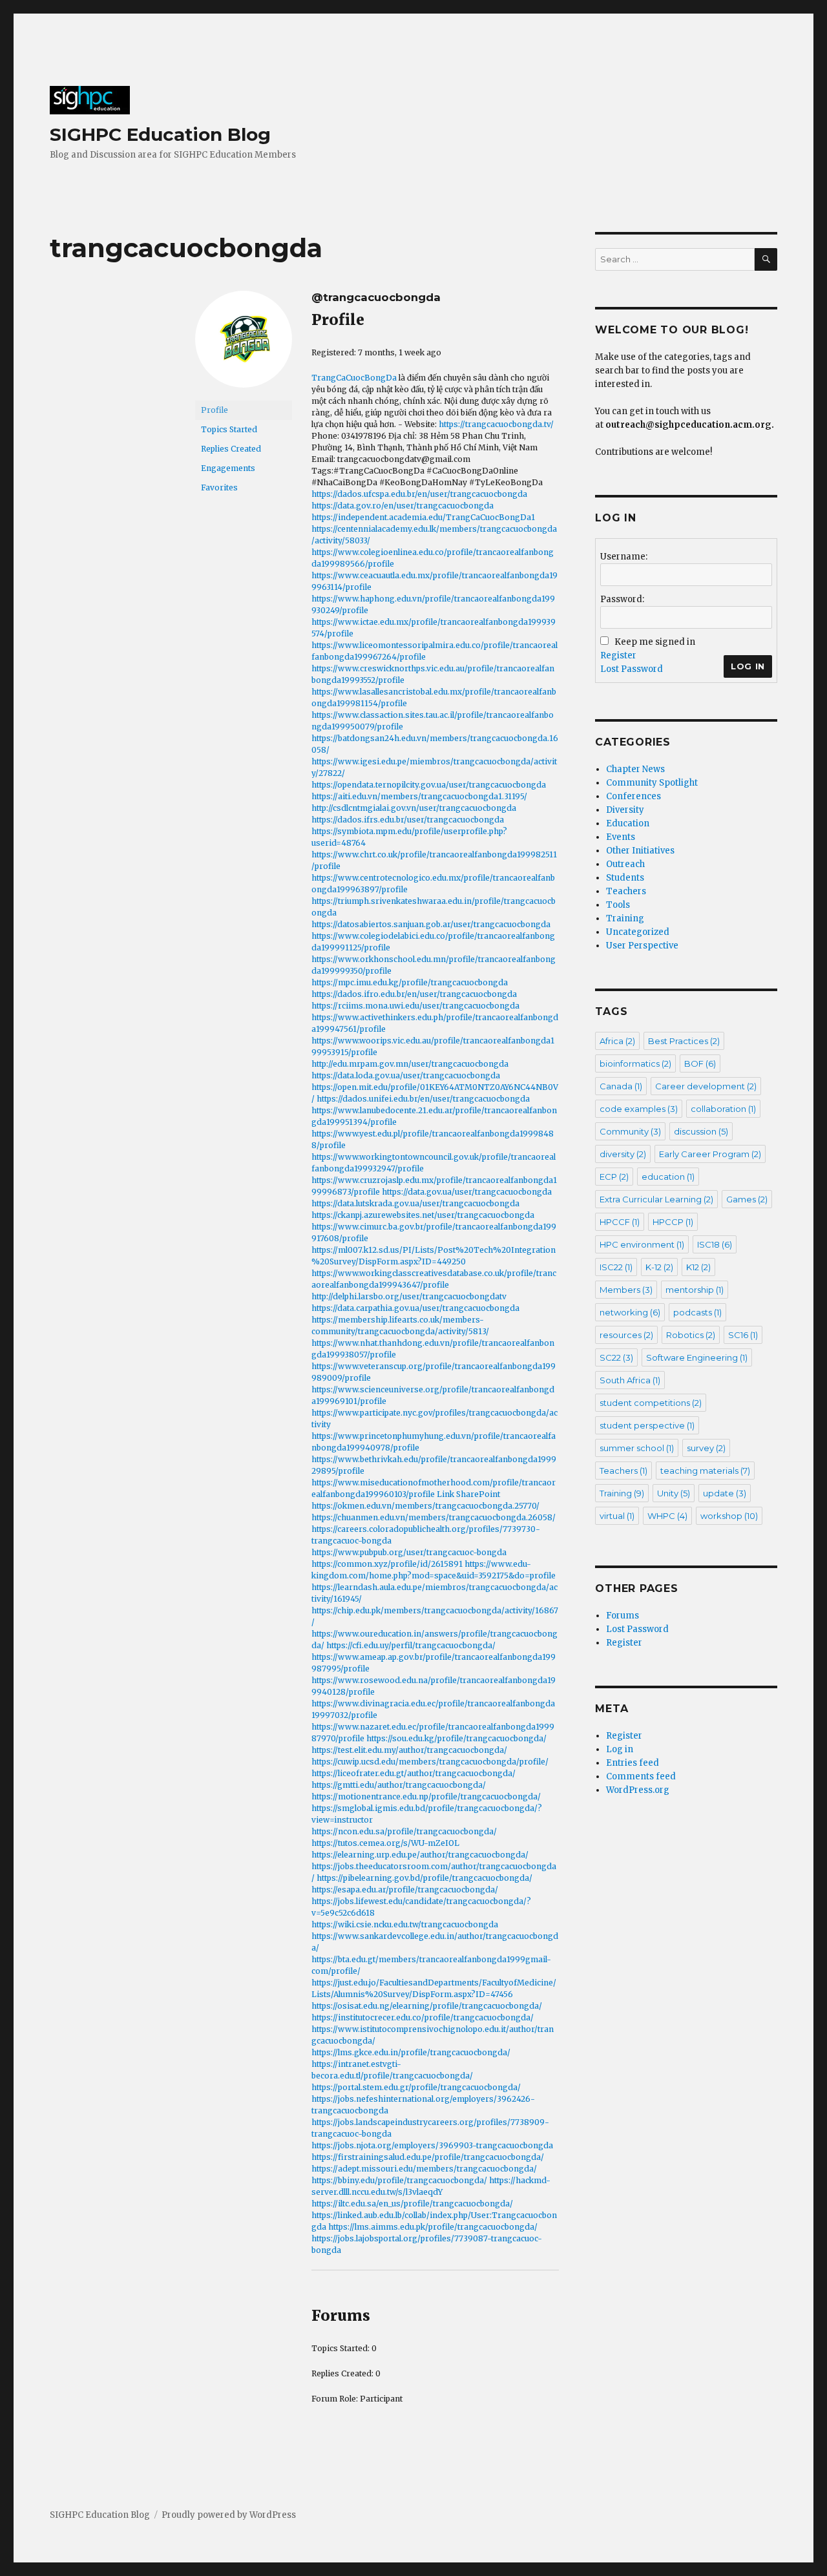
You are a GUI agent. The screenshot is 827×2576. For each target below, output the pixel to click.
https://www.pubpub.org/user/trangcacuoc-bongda (409, 1552)
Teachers (626, 891)
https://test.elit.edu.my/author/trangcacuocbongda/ (409, 1750)
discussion (701, 1131)
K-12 (659, 1267)
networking (630, 1312)
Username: (624, 557)
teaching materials (705, 1471)
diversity (623, 1154)
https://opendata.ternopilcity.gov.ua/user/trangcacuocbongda (429, 785)
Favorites (219, 487)
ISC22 (616, 1267)
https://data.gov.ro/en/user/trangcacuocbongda (403, 506)
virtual (617, 1516)
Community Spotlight (652, 783)
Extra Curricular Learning (656, 1199)
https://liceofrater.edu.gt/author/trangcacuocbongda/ (413, 1773)
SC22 (616, 1357)
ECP (614, 1177)
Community (630, 1131)
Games (747, 1199)
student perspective (647, 1425)
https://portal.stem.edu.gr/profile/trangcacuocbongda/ (416, 2087)
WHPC (667, 1516)
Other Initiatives (640, 851)
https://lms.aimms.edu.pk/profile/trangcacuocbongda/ (433, 2227)
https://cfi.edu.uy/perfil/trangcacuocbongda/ (411, 1645)
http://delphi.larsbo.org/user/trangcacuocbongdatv (409, 1296)
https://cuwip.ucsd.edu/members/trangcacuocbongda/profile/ (430, 1762)
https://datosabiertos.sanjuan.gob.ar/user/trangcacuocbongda (431, 924)
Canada (621, 1086)
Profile (215, 410)
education (668, 1177)
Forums (623, 1616)
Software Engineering (697, 1357)
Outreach (625, 864)
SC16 (743, 1335)
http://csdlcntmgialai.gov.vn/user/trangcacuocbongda (414, 808)
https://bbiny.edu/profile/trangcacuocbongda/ (399, 2180)
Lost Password (632, 669)
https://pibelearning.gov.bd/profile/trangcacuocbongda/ (424, 1878)
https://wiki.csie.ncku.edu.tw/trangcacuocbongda (405, 1924)
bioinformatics (635, 1063)
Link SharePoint (468, 1494)
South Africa (630, 1380)
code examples (639, 1109)
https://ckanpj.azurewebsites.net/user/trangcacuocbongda (423, 1215)
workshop (729, 1516)
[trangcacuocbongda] (244, 345)
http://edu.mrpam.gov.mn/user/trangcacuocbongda (410, 1064)
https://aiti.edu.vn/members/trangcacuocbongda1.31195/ (419, 796)
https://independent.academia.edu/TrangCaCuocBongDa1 (423, 517)
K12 (698, 1267)
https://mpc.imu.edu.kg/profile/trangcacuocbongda (410, 982)
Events (621, 837)
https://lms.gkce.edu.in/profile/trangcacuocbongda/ (411, 2052)
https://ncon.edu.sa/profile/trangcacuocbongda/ (404, 1831)
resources (626, 1335)
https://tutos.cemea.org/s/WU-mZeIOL (385, 1843)
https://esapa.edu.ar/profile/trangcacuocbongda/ (405, 1890)
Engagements (228, 468)
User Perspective (642, 946)
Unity (674, 1493)
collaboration (723, 1109)
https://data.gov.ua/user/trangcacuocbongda (467, 1192)
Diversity (625, 810)
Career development (706, 1086)
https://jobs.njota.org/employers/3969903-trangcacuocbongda (432, 2145)
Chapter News (635, 769)
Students (625, 878)
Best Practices (684, 1041)
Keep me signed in (655, 642)
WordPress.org (638, 1790)
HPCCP (673, 1222)
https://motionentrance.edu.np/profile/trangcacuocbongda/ (426, 1796)
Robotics (691, 1335)
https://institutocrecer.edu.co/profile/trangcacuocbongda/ (423, 2017)
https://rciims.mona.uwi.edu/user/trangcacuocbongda (415, 1006)
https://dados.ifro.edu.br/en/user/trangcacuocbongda (414, 994)
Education (628, 823)
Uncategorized (638, 932)
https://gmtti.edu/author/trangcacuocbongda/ (399, 1785)
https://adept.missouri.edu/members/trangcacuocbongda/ (424, 2169)
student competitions (651, 1403)
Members (626, 1290)
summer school (637, 1448)
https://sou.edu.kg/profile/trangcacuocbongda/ (456, 1738)
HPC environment (642, 1244)
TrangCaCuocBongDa (354, 378)
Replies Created (231, 449)
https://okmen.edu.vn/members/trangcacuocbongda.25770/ (425, 1506)
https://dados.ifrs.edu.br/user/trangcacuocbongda (408, 820)
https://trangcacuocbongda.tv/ (496, 424)
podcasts (697, 1312)
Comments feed (641, 1776)
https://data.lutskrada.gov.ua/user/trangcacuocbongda (415, 1203)
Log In (748, 666)
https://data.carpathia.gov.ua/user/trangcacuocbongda (415, 1308)
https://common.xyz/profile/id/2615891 (387, 1564)
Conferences (633, 796)
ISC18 (715, 1244)
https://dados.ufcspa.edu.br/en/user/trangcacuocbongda (419, 494)
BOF (700, 1063)
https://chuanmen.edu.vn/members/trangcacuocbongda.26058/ (434, 1517)
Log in (620, 1749)
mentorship (695, 1290)
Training (625, 918)
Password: (622, 599)
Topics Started (229, 429)
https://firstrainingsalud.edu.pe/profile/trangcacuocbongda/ (428, 2157)
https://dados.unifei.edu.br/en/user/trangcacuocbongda (423, 1099)
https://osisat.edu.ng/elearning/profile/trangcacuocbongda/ (427, 2006)
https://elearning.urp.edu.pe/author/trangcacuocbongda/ (420, 1855)
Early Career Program (710, 1154)
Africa (617, 1041)
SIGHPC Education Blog (160, 134)
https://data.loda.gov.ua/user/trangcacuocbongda (406, 1075)
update (725, 1493)
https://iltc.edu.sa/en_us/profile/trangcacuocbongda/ (412, 2204)
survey (706, 1448)
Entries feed (633, 1763)
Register (618, 655)
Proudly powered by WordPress (229, 2515)
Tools (618, 905)
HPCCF (620, 1222)
